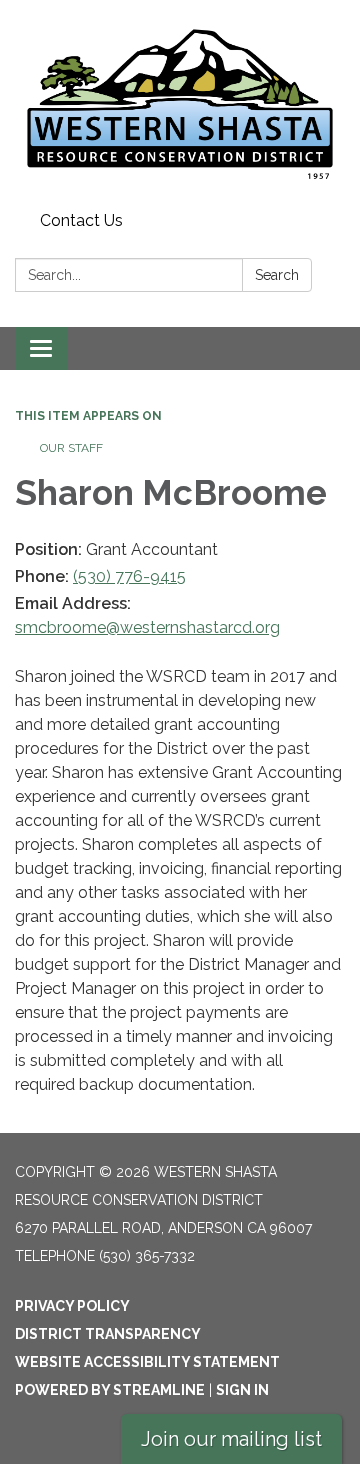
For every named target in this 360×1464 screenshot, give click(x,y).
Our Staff (71, 448)
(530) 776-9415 (129, 576)
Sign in (242, 1390)
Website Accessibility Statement (147, 1362)
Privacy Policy (72, 1306)
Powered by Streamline (110, 1390)
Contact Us (81, 220)
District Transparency (108, 1334)
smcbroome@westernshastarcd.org (147, 627)
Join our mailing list (231, 1439)
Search (277, 275)
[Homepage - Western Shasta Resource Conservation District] (180, 102)
